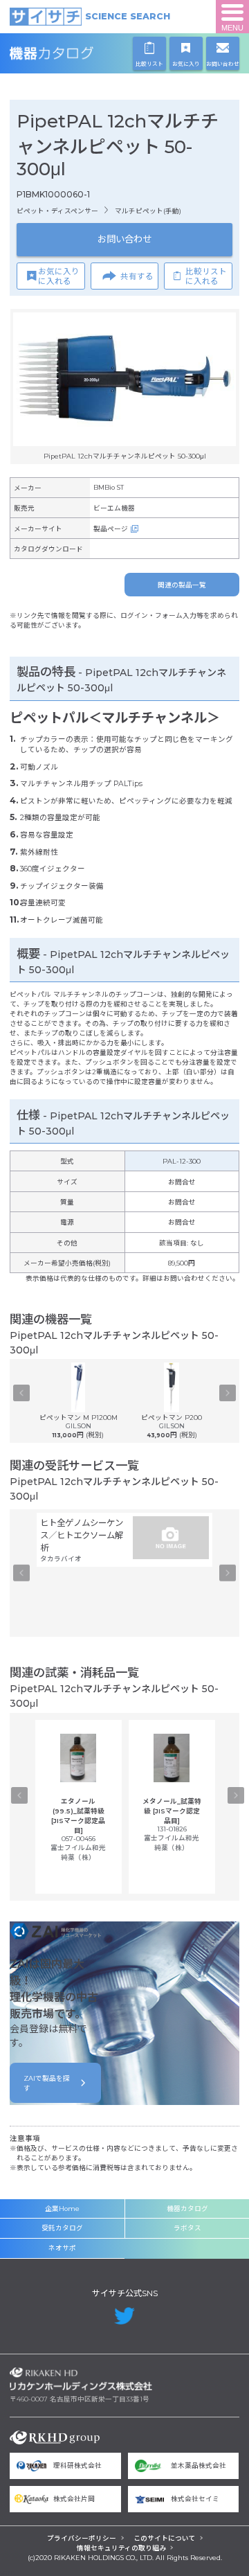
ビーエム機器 (114, 508)
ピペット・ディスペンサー (57, 211)
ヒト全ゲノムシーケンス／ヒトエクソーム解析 (82, 1535)
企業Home (62, 2209)
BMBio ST (109, 487)
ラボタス (187, 2228)
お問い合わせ (124, 239)
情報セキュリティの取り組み (121, 2548)
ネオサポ (62, 2248)
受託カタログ (62, 2228)
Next (228, 1393)
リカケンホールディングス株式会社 (81, 2379)
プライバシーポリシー (82, 2538)
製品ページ (111, 529)
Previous (21, 1393)
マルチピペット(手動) (148, 211)
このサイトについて (165, 2538)
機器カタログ (81, 53)
